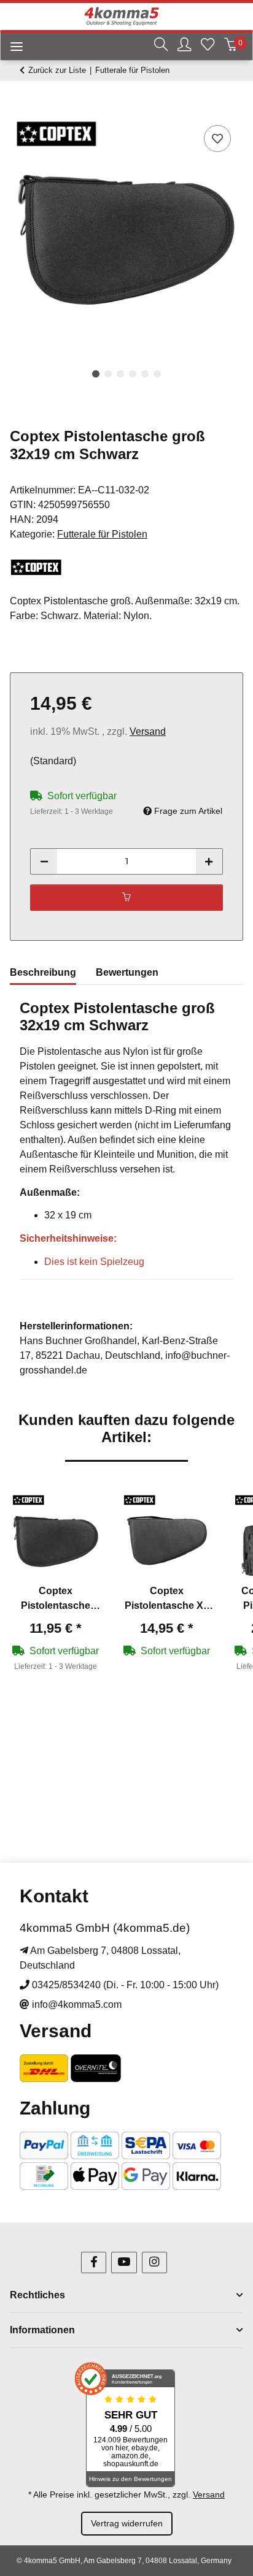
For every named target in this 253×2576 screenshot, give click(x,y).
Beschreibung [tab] (43, 972)
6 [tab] (157, 374)
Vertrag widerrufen (127, 2523)
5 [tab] (145, 374)
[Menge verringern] (44, 861)
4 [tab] (133, 374)
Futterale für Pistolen (102, 534)
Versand (148, 731)
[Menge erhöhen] (209, 861)
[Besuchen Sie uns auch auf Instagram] (154, 2263)
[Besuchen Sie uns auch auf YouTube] (124, 2263)
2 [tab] (108, 374)
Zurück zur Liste (57, 70)
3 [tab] (120, 374)
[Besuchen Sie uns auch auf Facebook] (94, 2263)
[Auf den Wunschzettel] (217, 139)
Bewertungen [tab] (127, 972)
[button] (161, 46)
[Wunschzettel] (208, 46)
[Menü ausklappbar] (12, 48)
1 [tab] (96, 374)
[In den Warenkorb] (20, 108)
